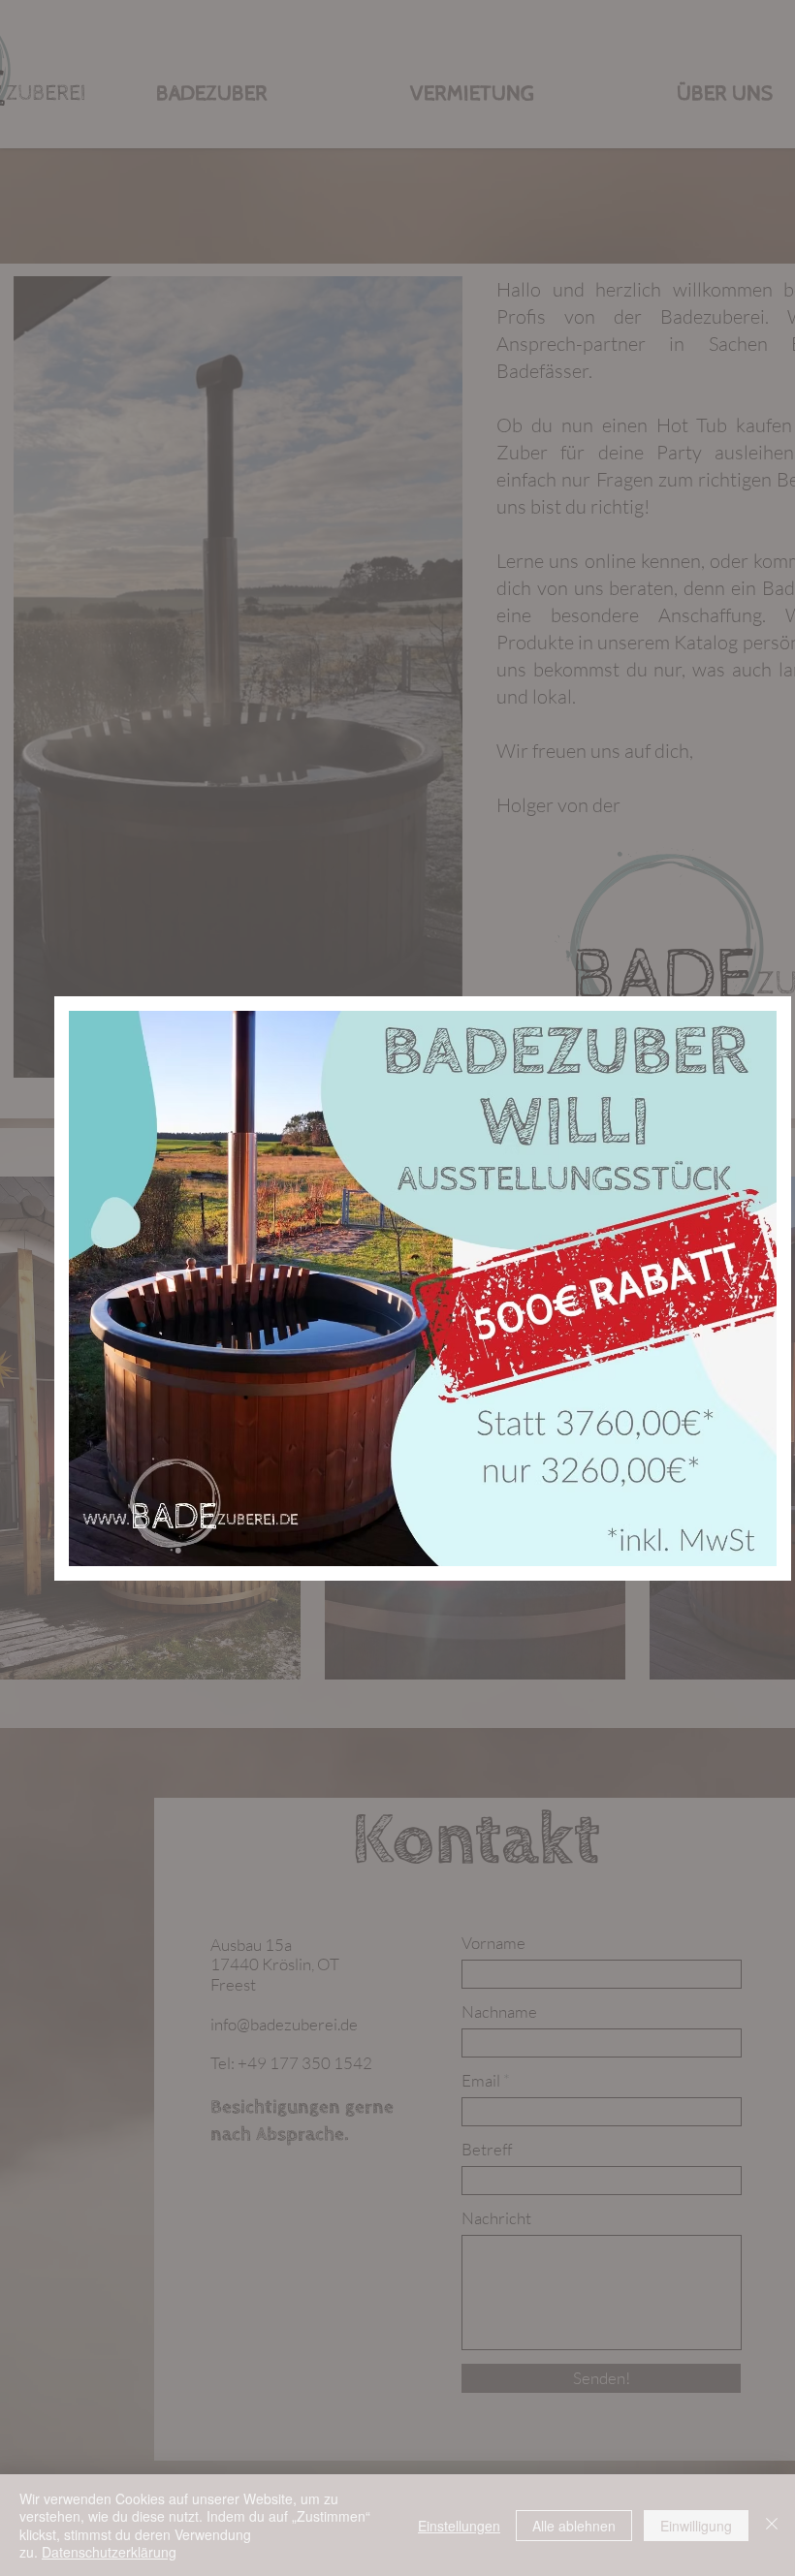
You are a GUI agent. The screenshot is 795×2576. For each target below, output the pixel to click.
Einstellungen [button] (459, 2526)
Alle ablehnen (574, 2526)
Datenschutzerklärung (109, 2552)
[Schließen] (772, 2525)
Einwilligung (696, 2526)
